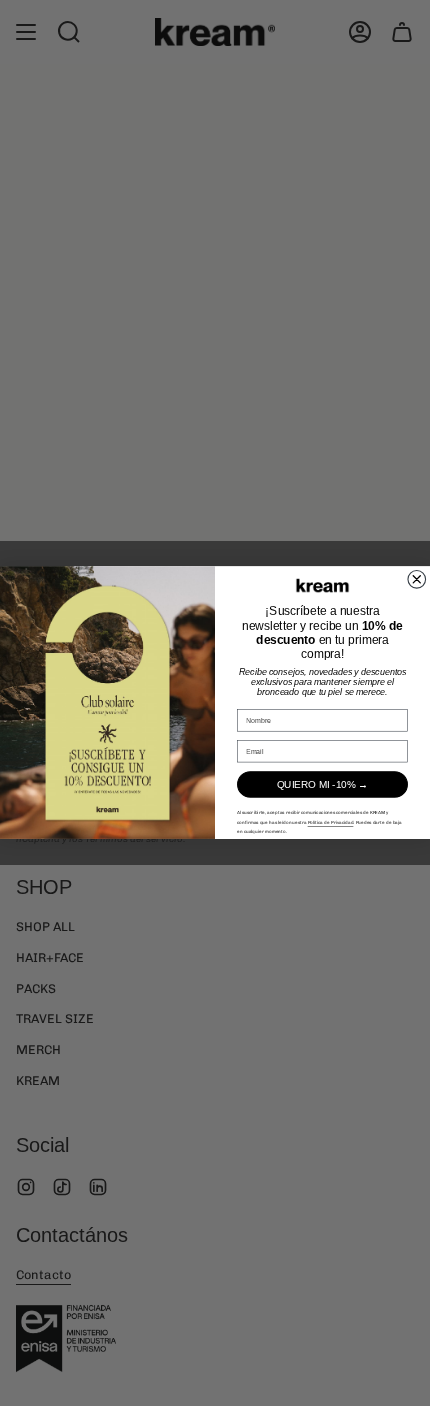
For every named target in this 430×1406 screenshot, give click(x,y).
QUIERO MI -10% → (323, 784)
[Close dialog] (417, 580)
